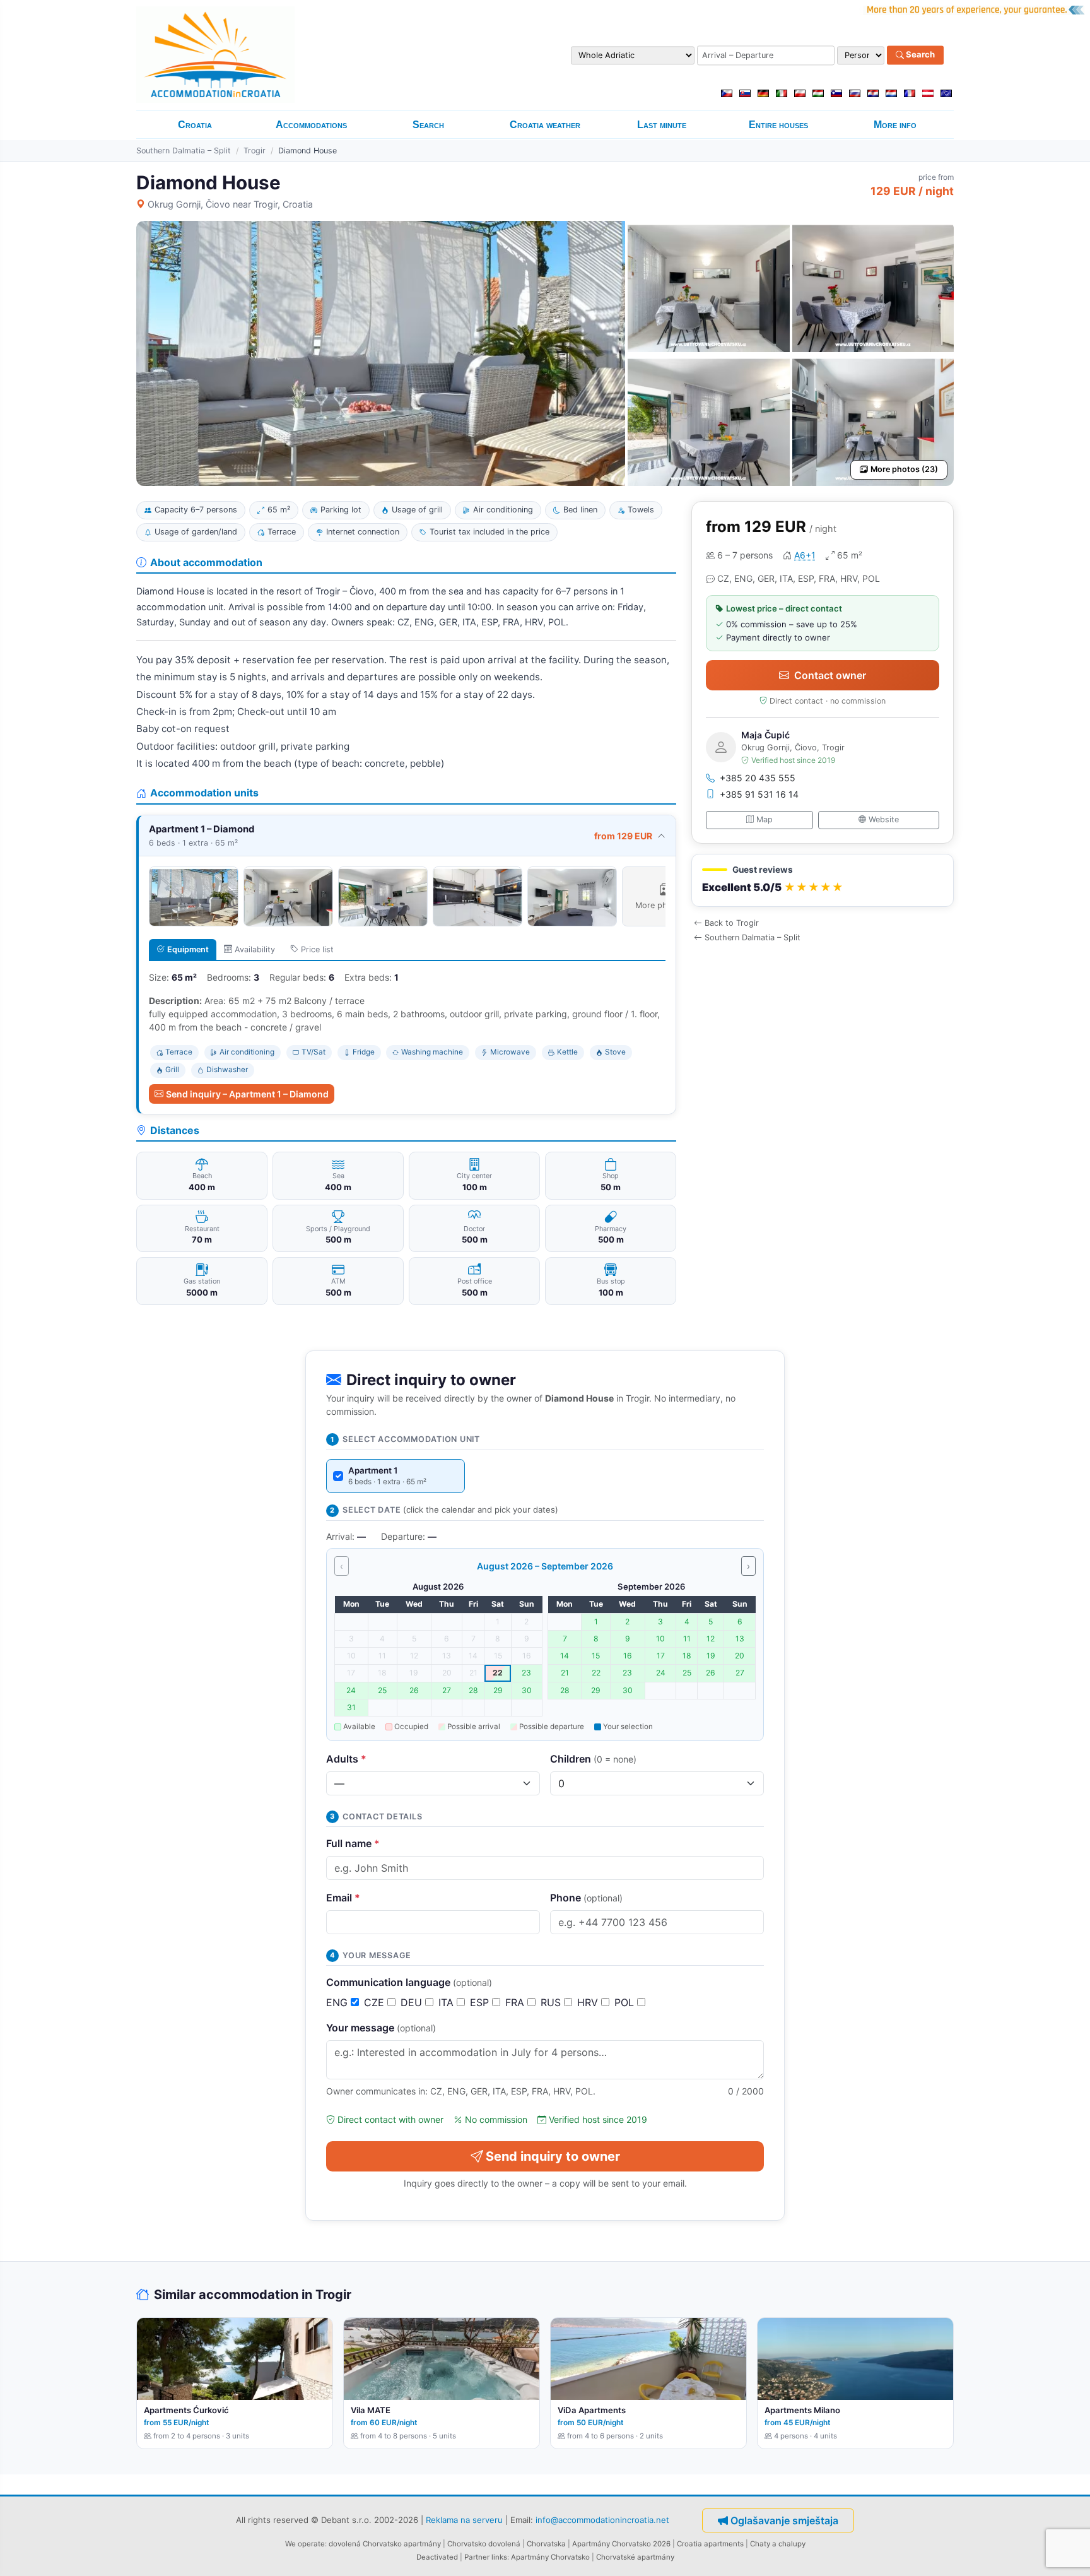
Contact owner (830, 675)
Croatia (195, 125)
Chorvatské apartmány (635, 2557)
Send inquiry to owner (553, 2156)
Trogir (255, 151)
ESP (481, 2002)
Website (884, 819)
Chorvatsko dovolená (484, 2544)
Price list (317, 949)
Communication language (409, 1982)
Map (765, 819)
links (499, 2557)
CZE (376, 2002)
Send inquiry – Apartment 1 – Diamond (247, 1094)
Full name (353, 1843)
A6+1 (805, 555)
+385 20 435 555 (758, 778)
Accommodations (311, 125)
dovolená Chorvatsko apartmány (385, 2544)
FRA (516, 2002)
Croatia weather (545, 125)
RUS (552, 2002)
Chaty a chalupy (778, 2544)
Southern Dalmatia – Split (184, 151)
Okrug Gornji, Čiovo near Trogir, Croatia (230, 204)
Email (343, 1898)
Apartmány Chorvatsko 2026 (621, 2544)
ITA (448, 2002)
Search (919, 55)
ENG (338, 2002)
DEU (413, 2002)
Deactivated (437, 2557)
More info (895, 125)
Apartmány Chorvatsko (550, 2557)
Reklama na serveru (464, 2520)
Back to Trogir (732, 923)
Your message (381, 2028)
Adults (346, 1759)
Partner (477, 2557)
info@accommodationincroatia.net (602, 2520)
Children (593, 1759)
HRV (589, 2002)
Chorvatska (546, 2544)
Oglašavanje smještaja (784, 2520)
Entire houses (778, 125)
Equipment (188, 949)
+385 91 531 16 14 (759, 794)
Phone (586, 1898)
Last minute (662, 125)
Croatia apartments (710, 2544)
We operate (305, 2544)
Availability (255, 949)
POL (626, 2002)
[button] (823, 881)
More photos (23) (904, 469)
